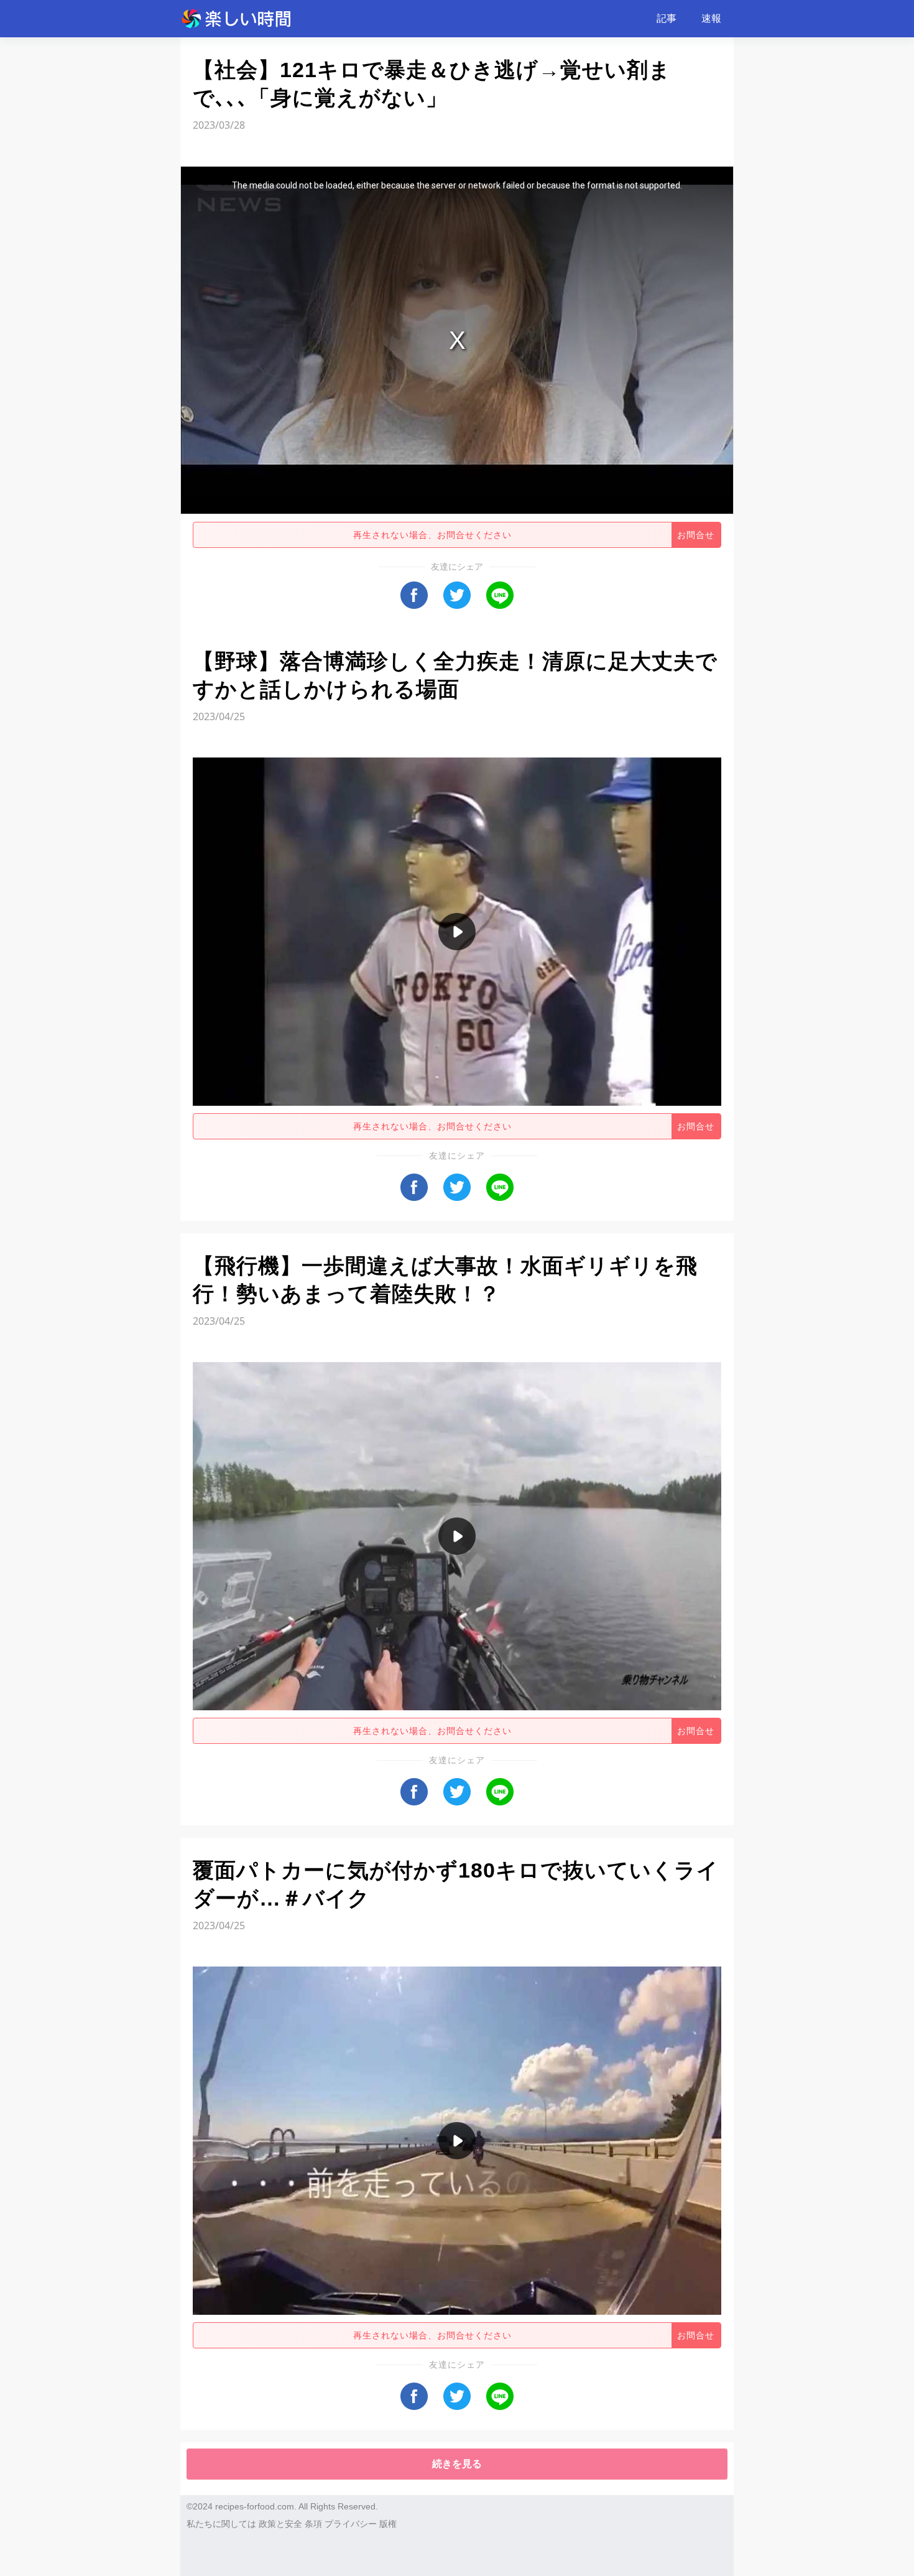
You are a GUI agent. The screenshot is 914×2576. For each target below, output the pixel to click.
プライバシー (351, 2524)
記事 (667, 18)
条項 (313, 2524)
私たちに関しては (221, 2524)
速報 (711, 18)
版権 (388, 2524)
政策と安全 (280, 2524)
